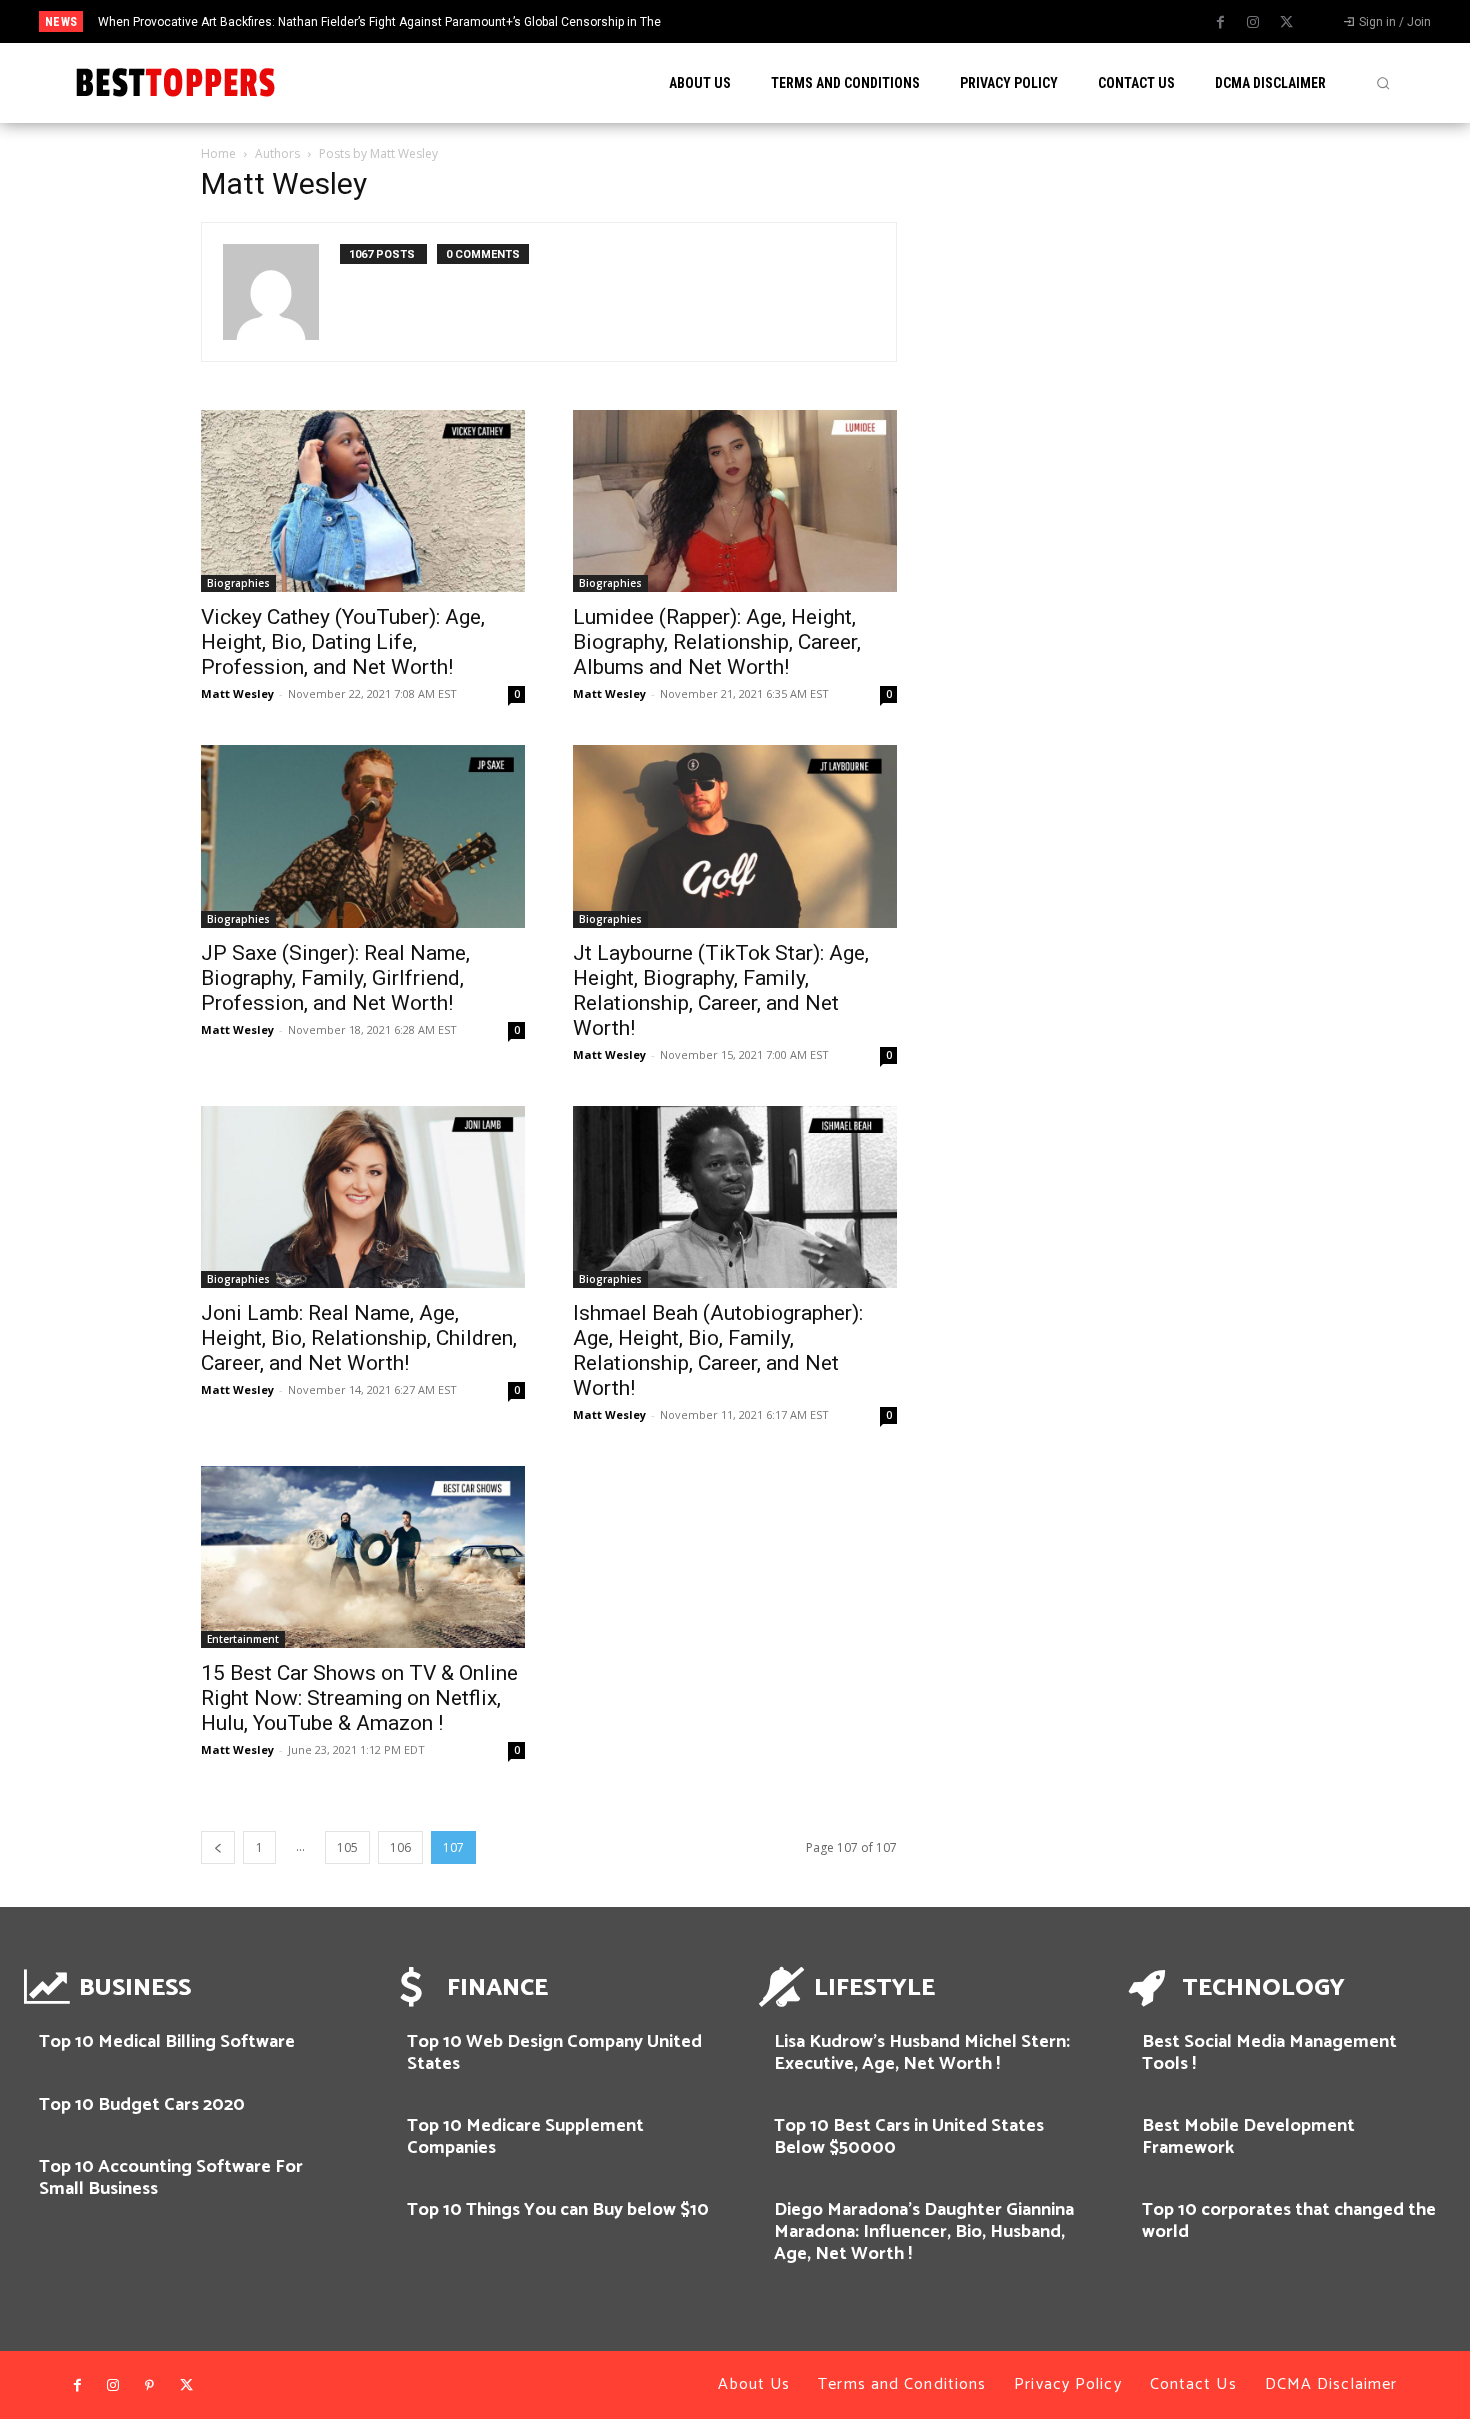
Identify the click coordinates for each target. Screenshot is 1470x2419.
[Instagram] (1253, 23)
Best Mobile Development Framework (1248, 2137)
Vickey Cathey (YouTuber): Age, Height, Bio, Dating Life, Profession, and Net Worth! (343, 642)
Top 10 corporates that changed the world (1289, 2221)
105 (347, 1847)
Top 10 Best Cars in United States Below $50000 (909, 2137)
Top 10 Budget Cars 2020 (142, 2105)
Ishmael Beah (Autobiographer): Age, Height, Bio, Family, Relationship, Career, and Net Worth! (718, 1350)
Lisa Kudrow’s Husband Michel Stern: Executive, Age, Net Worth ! (922, 2053)
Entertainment (243, 1639)
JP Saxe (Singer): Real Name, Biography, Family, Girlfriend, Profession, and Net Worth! (335, 978)
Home (218, 153)
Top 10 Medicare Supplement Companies (525, 2137)
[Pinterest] (150, 2386)
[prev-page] (218, 1847)
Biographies (238, 583)
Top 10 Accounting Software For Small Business (171, 2178)
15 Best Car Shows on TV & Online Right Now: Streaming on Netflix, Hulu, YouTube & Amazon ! (359, 1698)
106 (400, 1847)
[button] (1383, 83)
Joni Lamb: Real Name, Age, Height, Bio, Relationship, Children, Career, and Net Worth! (359, 1338)
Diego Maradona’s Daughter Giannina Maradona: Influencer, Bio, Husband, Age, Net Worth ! (924, 2231)
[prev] (786, 21)
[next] (818, 21)
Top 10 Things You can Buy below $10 (558, 2210)
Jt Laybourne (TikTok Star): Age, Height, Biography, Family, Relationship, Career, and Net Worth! (721, 990)
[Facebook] (1220, 23)
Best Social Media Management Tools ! (1269, 2053)
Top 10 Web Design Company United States (554, 2053)
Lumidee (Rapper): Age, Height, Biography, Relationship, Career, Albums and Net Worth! (717, 642)
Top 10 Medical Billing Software (167, 2042)
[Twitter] (1286, 23)
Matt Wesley (237, 693)
